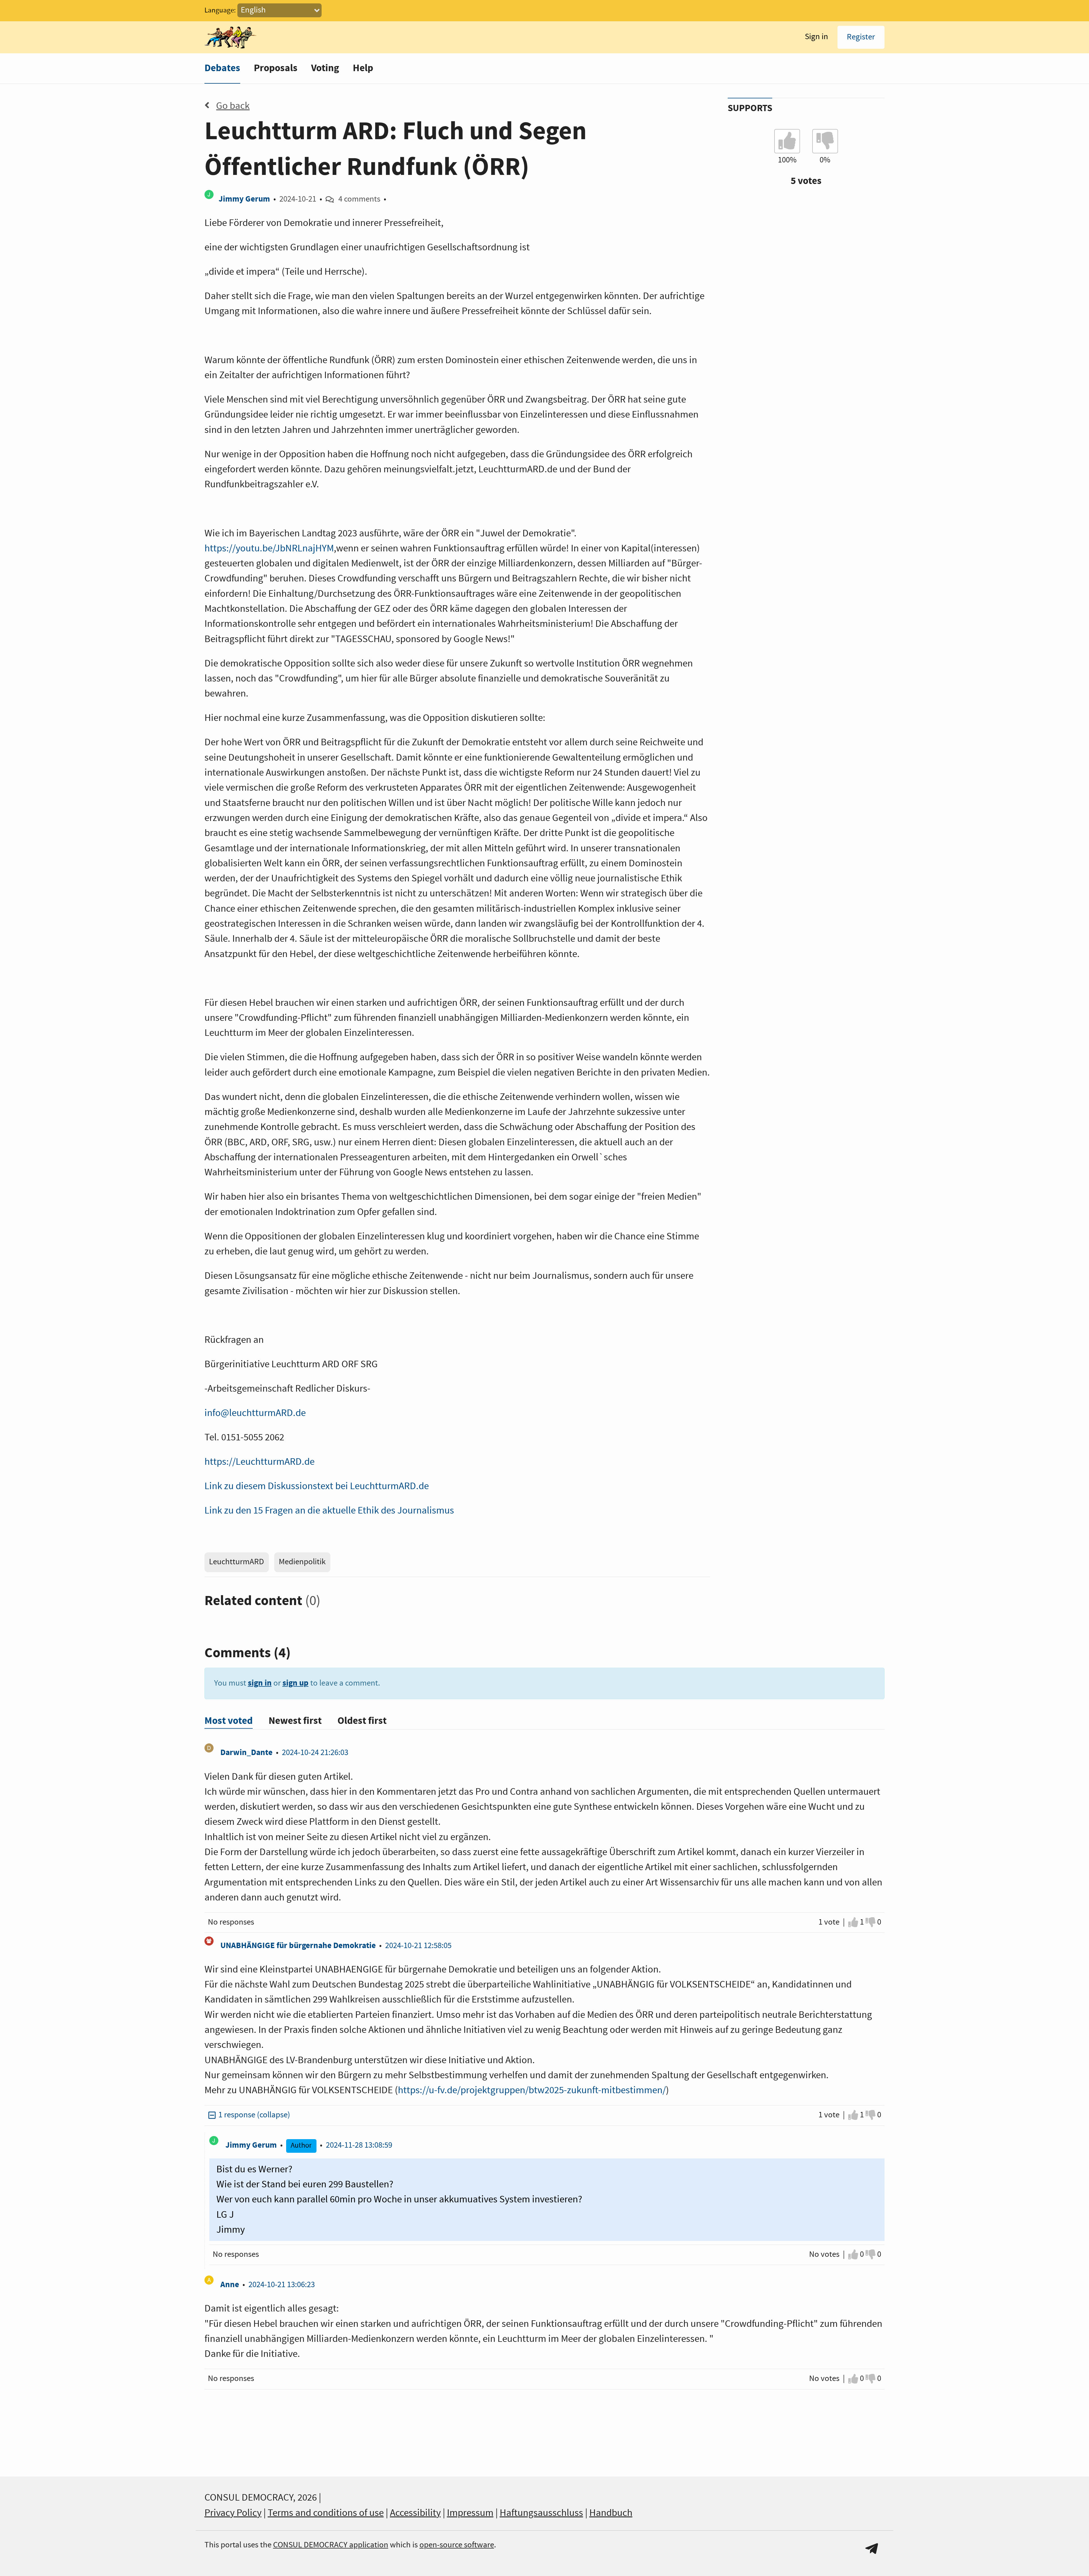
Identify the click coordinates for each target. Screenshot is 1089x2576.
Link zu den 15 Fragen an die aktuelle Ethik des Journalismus (329, 1511)
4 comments (359, 199)
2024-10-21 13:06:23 (282, 2285)
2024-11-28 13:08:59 (359, 2145)
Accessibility (415, 2513)
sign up (296, 1683)
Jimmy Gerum (244, 199)
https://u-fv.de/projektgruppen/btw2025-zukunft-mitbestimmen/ (532, 2090)
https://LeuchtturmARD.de (259, 1462)
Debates (222, 68)
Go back (233, 106)
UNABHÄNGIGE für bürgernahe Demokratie (298, 1946)
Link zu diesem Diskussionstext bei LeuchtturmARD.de (317, 1486)
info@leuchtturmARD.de (255, 1413)
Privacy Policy (233, 2513)
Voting (325, 68)
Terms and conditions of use (326, 2513)
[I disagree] (870, 1922)
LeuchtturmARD (237, 1562)
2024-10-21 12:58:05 (418, 1946)
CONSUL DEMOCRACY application (331, 2545)
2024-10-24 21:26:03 (315, 1753)
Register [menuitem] (861, 37)
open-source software (457, 2545)
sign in (260, 1683)
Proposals (276, 68)
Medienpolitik (302, 1562)
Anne (230, 2285)
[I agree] (853, 1922)
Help (363, 68)
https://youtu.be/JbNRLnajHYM (269, 549)
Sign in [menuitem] (816, 37)
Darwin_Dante (246, 1753)
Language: (220, 10)
